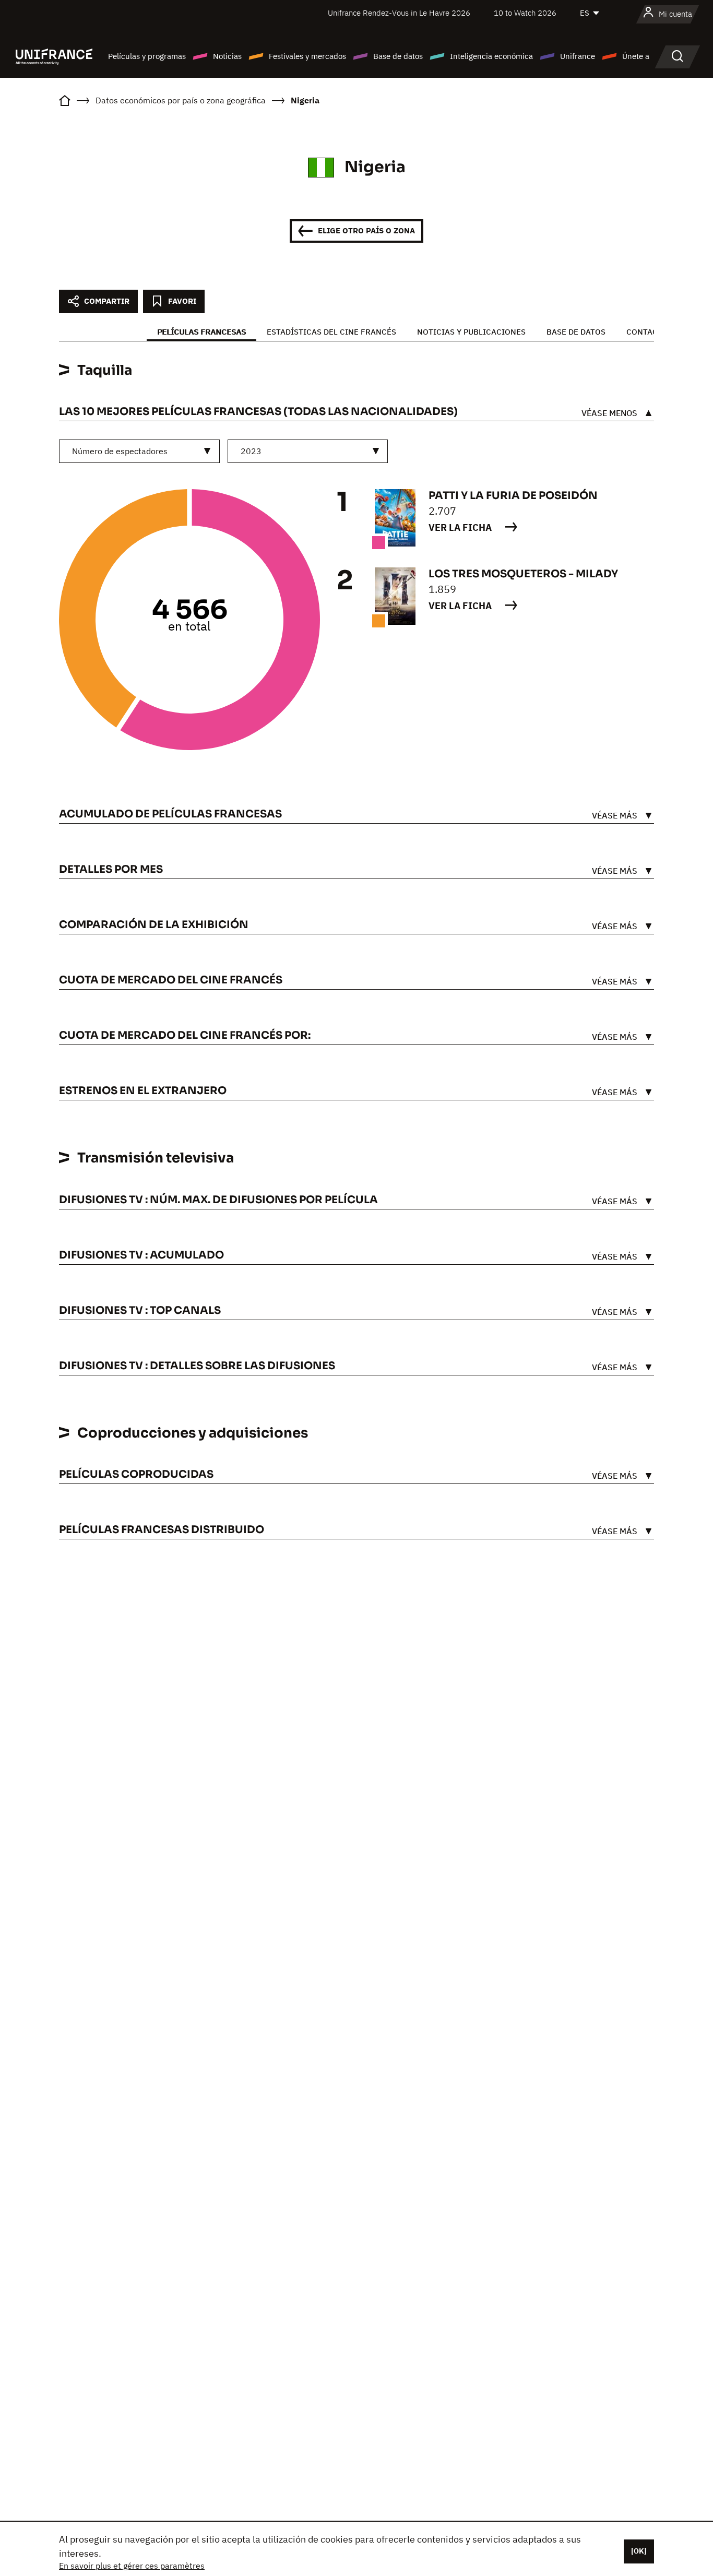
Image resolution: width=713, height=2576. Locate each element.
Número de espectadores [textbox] (120, 451)
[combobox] (139, 451)
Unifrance (578, 56)
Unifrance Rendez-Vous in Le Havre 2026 (399, 13)
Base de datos (398, 56)
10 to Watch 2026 (525, 13)
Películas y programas (147, 56)
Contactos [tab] (650, 332)
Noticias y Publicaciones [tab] (471, 332)
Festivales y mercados (307, 56)
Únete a (636, 56)
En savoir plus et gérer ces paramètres (132, 2566)
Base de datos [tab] (576, 332)
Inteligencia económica (491, 56)
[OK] (639, 2551)
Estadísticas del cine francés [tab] (331, 332)
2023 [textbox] (251, 451)
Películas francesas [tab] (201, 332)
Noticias (227, 56)
